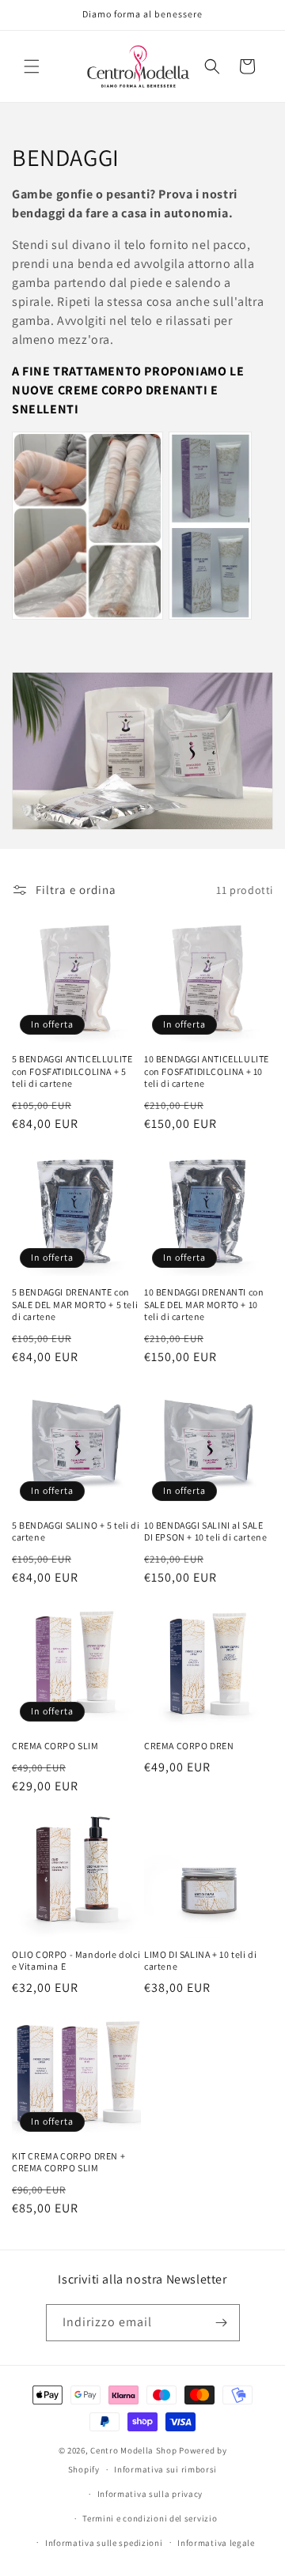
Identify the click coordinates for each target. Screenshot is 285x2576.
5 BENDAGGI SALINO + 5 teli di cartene (76, 1531)
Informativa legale (216, 2543)
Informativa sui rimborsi (165, 2469)
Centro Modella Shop (133, 2450)
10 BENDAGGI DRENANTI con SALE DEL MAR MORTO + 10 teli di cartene (204, 1304)
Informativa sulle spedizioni (104, 2543)
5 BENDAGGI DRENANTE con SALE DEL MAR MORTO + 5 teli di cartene (75, 1304)
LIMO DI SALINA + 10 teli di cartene (200, 1961)
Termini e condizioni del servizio (150, 2518)
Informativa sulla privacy (150, 2494)
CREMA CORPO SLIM (55, 1746)
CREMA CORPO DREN (189, 1746)
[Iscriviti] (222, 2323)
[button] (32, 66)
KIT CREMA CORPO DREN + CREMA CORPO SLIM (68, 2162)
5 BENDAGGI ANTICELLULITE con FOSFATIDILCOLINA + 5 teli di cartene (72, 1071)
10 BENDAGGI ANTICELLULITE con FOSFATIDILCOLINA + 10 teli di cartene (207, 1071)
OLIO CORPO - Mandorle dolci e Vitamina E (76, 1961)
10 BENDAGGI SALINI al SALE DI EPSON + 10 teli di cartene (205, 1531)
